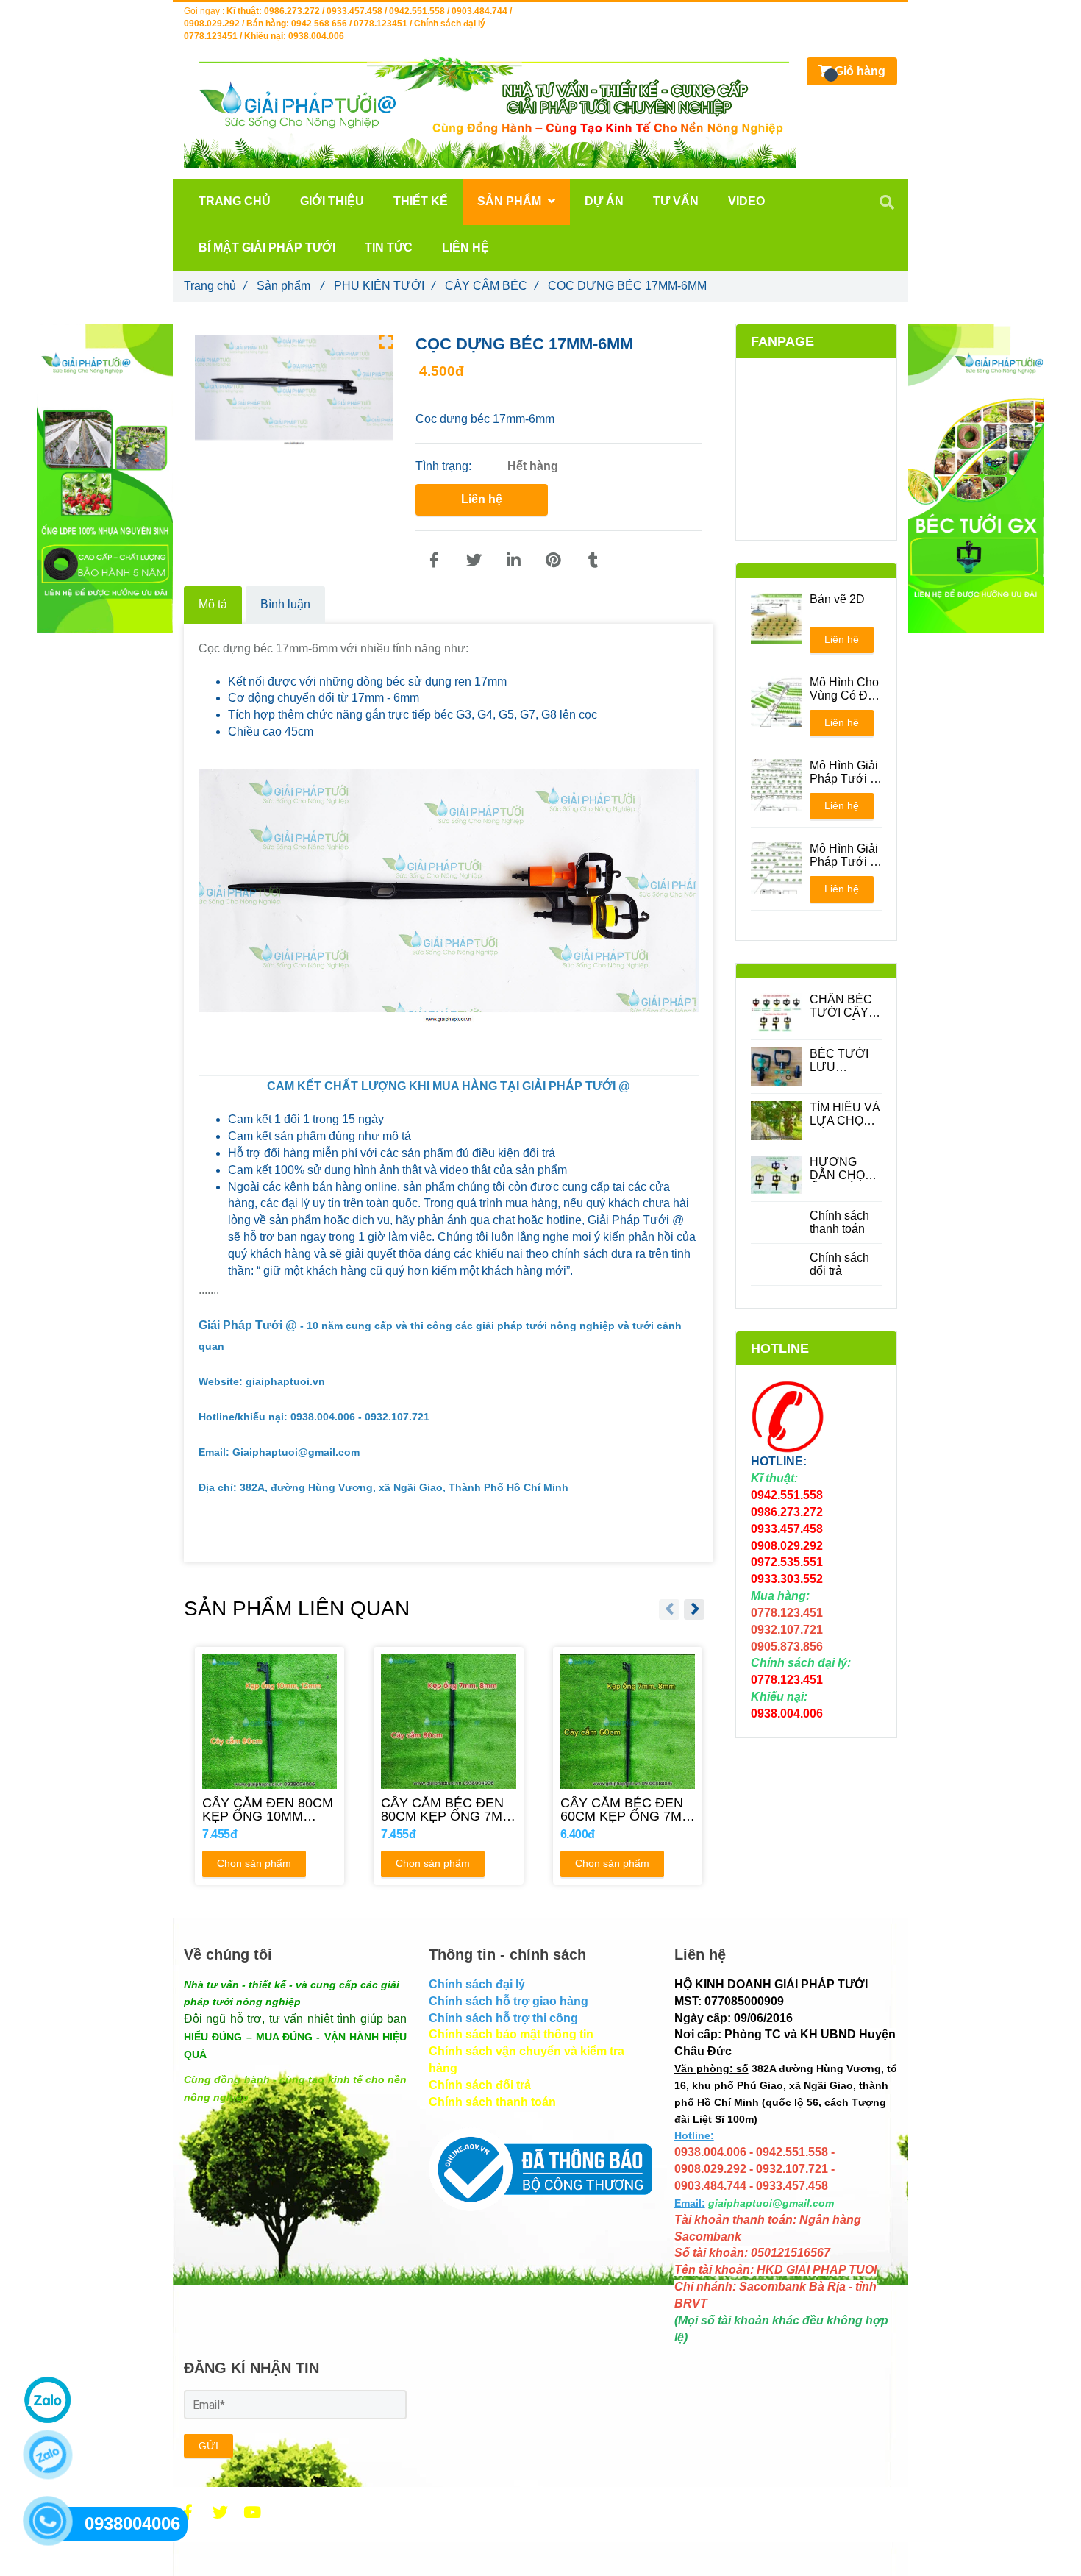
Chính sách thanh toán (839, 1222)
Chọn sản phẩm (254, 1863)
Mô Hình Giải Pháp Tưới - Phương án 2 (845, 855)
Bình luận (285, 604)
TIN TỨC (389, 248)
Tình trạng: (445, 466)
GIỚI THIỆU (332, 201)
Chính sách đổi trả (839, 1264)
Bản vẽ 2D (837, 599)
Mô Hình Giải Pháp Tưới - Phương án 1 (845, 772)
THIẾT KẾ (421, 201)
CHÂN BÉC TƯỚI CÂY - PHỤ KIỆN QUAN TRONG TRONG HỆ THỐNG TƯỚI (842, 1006)
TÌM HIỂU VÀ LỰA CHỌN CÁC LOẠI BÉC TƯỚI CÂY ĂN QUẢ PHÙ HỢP (845, 1114)
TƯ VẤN (676, 201)
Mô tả (213, 604)
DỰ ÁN (604, 201)
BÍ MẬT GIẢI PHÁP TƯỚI (267, 248)
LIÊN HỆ (465, 248)
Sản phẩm (290, 286)
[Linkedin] (513, 561)
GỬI (208, 2446)
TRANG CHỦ (235, 201)
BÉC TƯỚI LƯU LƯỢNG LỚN (839, 1061)
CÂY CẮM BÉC (491, 286)
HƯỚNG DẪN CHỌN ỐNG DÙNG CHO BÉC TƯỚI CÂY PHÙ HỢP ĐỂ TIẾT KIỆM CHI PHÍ (842, 1169)
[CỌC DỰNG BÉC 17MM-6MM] (434, 561)
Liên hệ (482, 499)
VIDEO (746, 201)
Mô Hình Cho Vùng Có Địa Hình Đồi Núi (844, 689)
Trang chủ (215, 286)
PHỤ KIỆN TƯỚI (384, 286)
